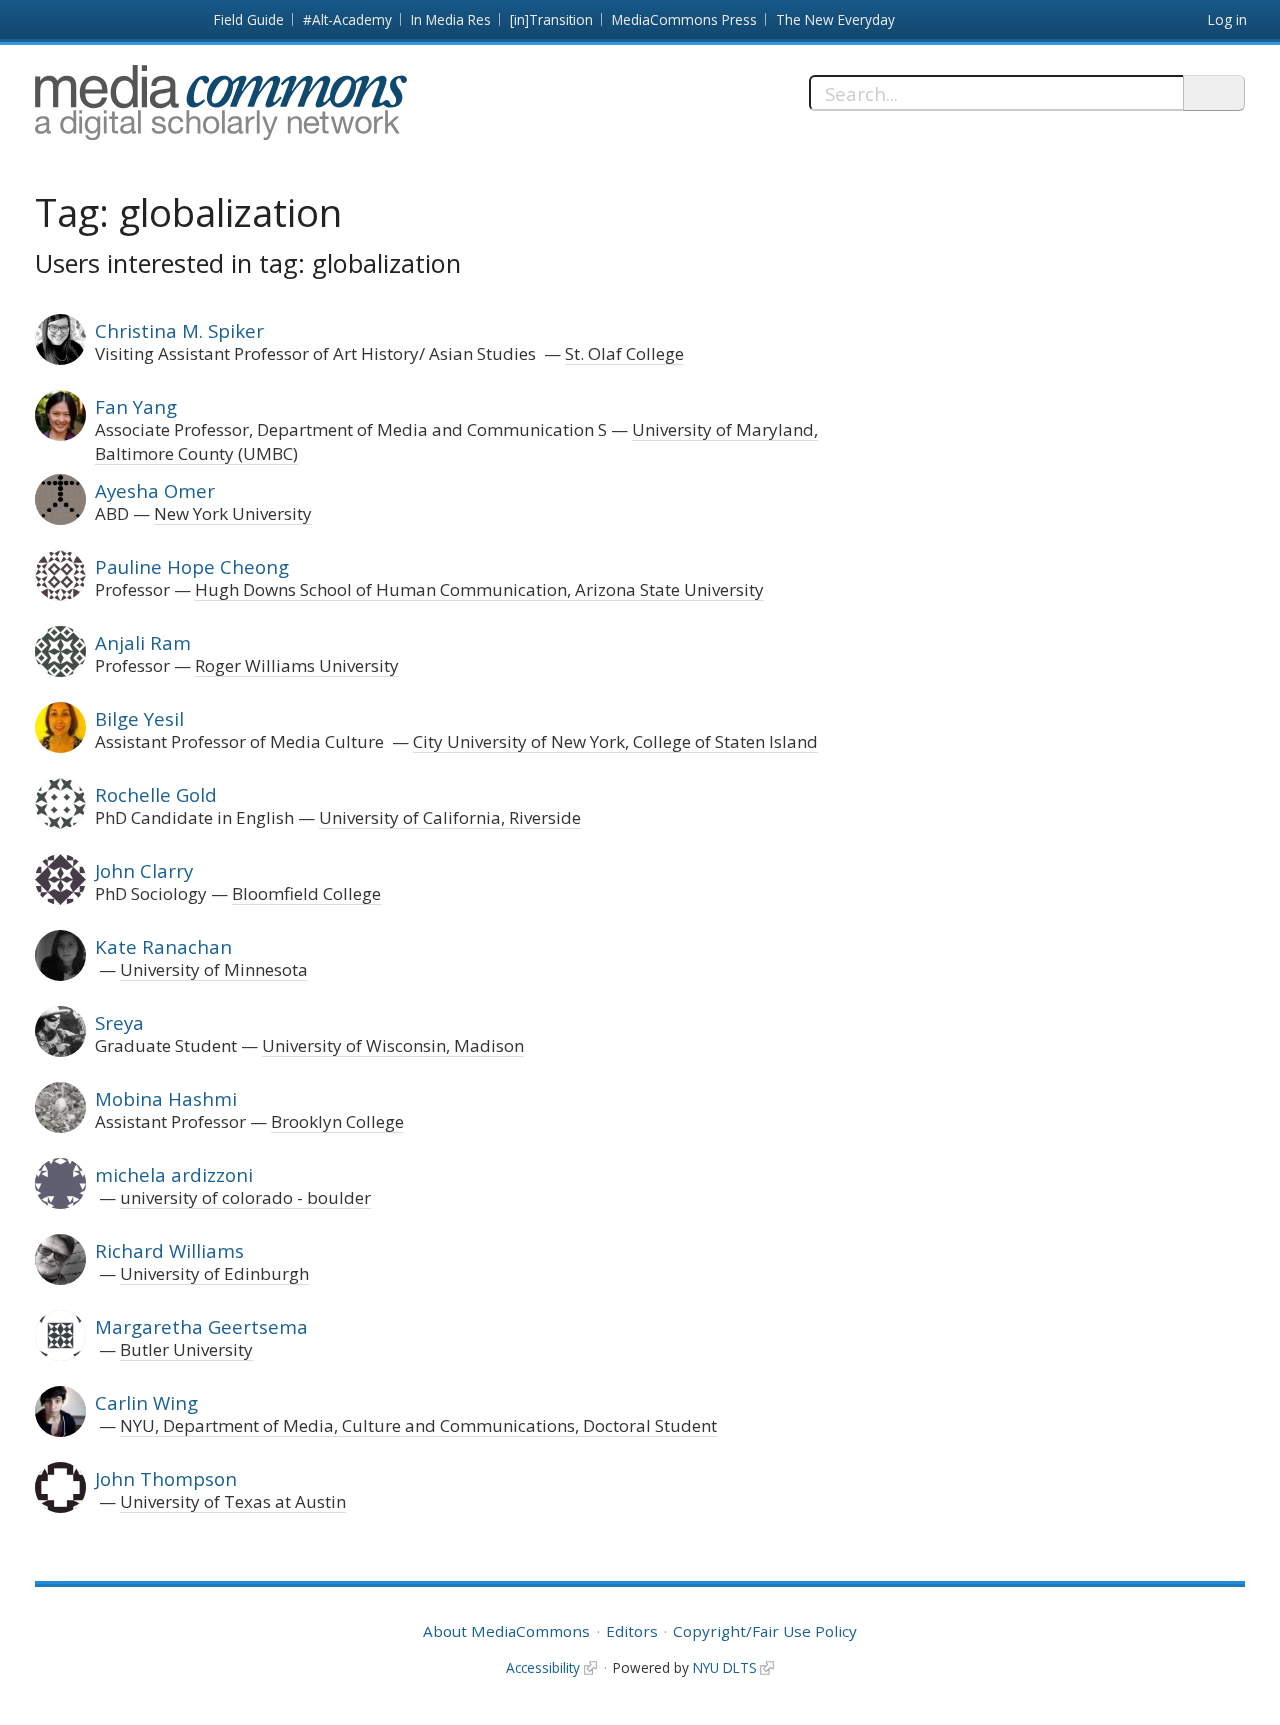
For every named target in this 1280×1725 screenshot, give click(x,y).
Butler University (186, 1349)
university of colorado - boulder (245, 1197)
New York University (233, 513)
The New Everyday (835, 19)
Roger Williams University (297, 665)
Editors (632, 1631)
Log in (1227, 19)
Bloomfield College (306, 893)
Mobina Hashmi (166, 1098)
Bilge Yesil (139, 718)
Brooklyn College (337, 1121)
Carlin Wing (146, 1402)
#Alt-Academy (347, 19)
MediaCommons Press (684, 19)
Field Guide (249, 19)
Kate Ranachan (163, 946)
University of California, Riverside (450, 817)
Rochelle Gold (156, 794)
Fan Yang (136, 406)
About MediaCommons (506, 1631)
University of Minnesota (214, 969)
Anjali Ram (143, 642)
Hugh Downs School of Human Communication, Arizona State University (479, 589)
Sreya (119, 1022)
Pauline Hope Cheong (192, 566)
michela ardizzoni (174, 1174)
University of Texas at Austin (233, 1501)
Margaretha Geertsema (201, 1326)
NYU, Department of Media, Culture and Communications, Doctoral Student (418, 1425)
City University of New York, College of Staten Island (615, 741)
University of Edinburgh (214, 1273)
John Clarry (144, 870)
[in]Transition (551, 19)
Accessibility (543, 1667)
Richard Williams (169, 1250)
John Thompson (166, 1478)
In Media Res (451, 19)
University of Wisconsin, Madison (393, 1045)
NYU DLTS (725, 1667)
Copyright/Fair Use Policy (765, 1631)
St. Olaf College (624, 353)
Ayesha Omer (155, 490)
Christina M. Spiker (179, 330)
